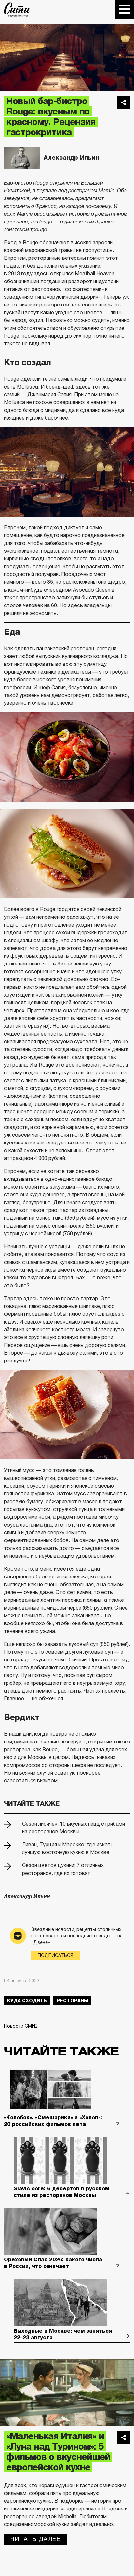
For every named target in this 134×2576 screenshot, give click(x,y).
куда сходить (27, 2001)
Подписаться (55, 1955)
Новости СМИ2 (21, 2026)
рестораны (72, 2001)
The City (17, 9)
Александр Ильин (71, 158)
